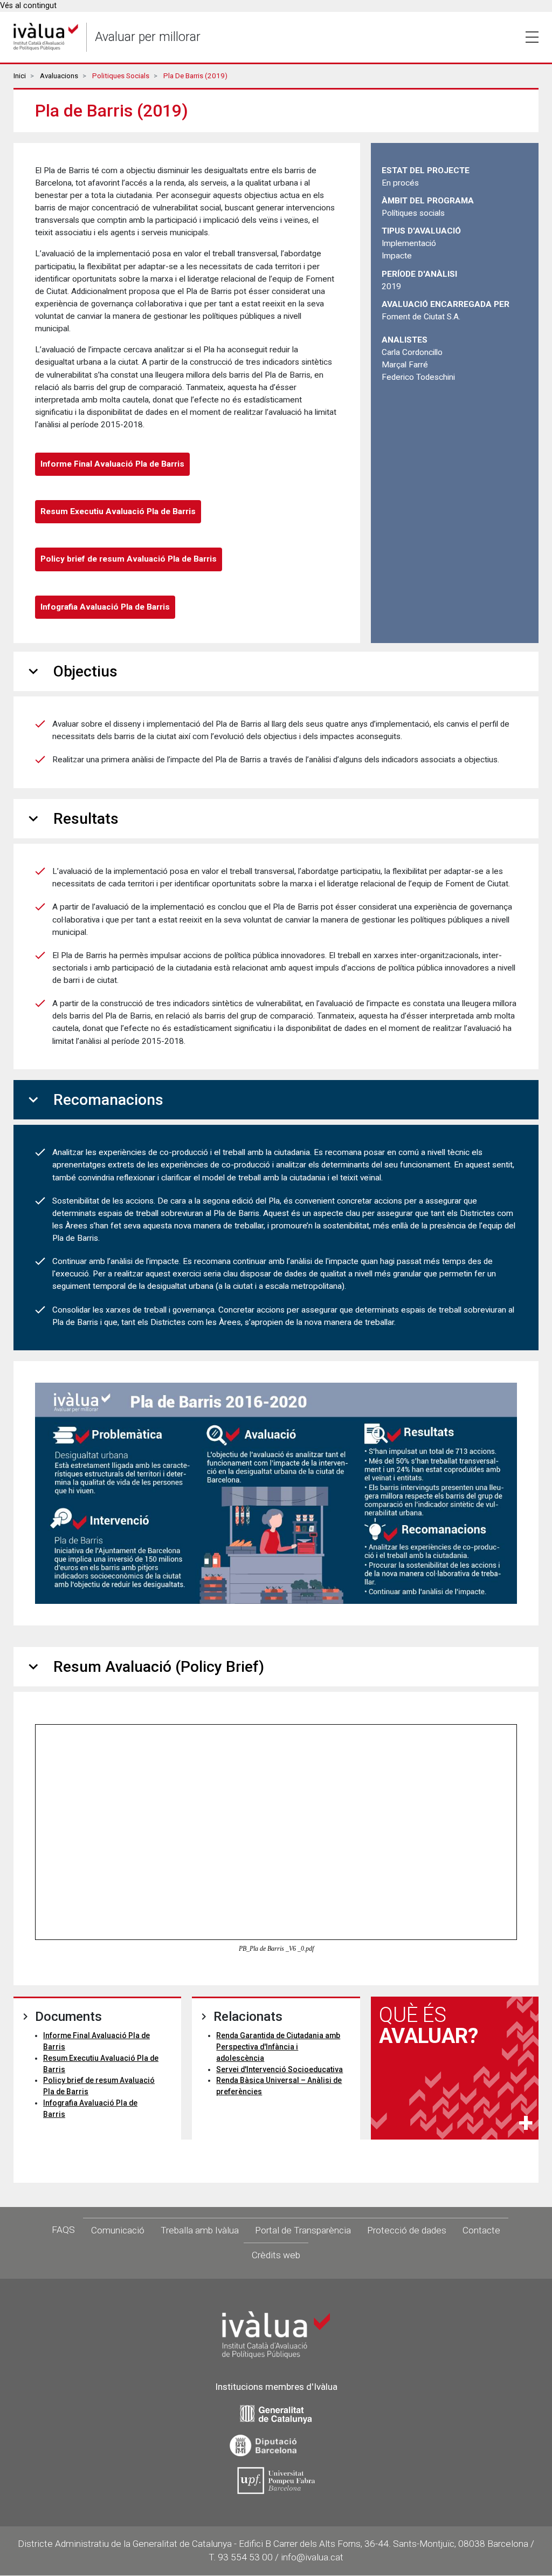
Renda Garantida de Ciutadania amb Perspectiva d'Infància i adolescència (278, 2047)
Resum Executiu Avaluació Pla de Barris (118, 511)
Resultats (71, 819)
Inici (20, 76)
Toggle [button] (532, 37)
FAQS (63, 2230)
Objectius (71, 671)
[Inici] (46, 37)
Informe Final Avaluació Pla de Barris (112, 464)
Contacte (481, 2230)
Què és (429, 2025)
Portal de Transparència (303, 2230)
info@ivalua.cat (312, 2557)
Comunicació (118, 2230)
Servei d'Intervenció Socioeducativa (280, 2069)
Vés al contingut (28, 6)
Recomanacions (94, 1100)
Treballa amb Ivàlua (200, 2230)
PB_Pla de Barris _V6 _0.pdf (276, 1949)
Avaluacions (59, 76)
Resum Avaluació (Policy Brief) (144, 1667)
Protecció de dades (407, 2230)
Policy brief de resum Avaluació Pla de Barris (129, 559)
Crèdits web (276, 2255)
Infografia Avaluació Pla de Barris (105, 607)
